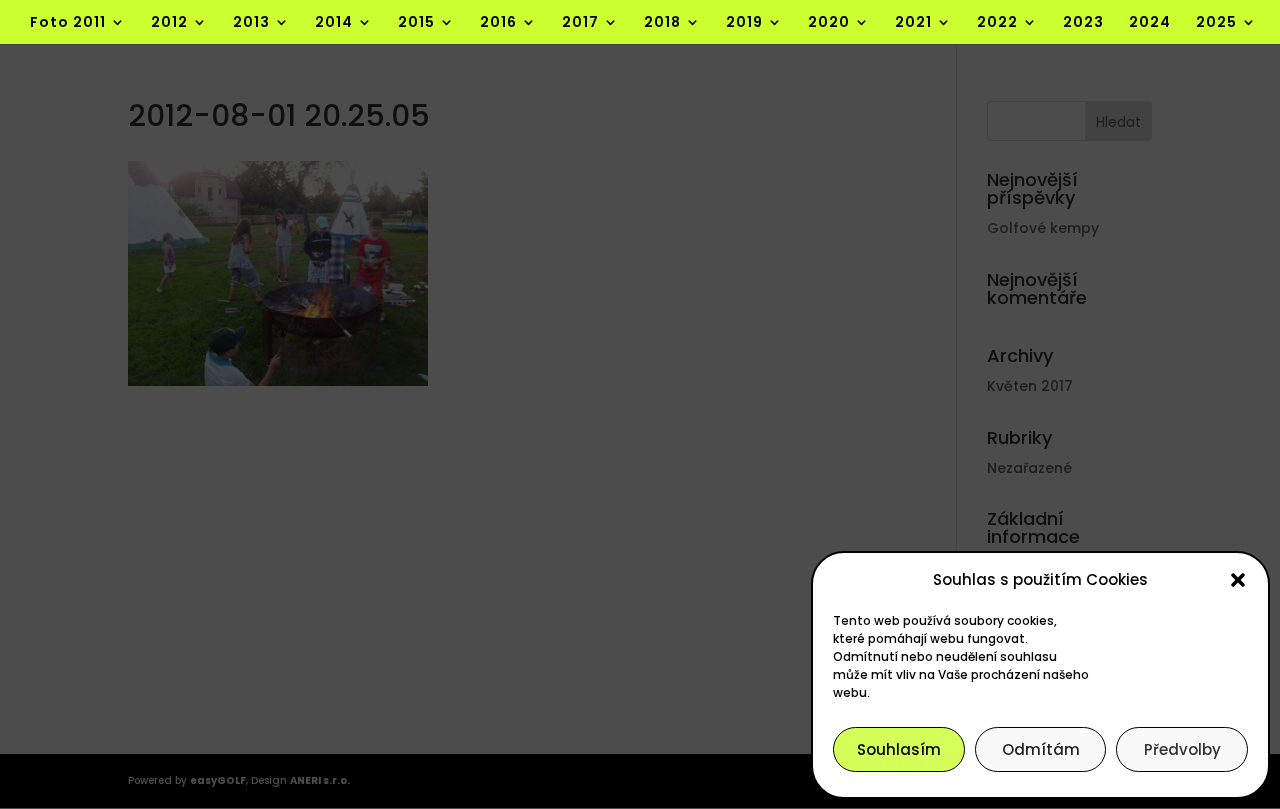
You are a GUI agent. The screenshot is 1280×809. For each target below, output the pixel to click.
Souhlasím (899, 749)
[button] (1238, 580)
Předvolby (1182, 749)
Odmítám (1041, 749)
